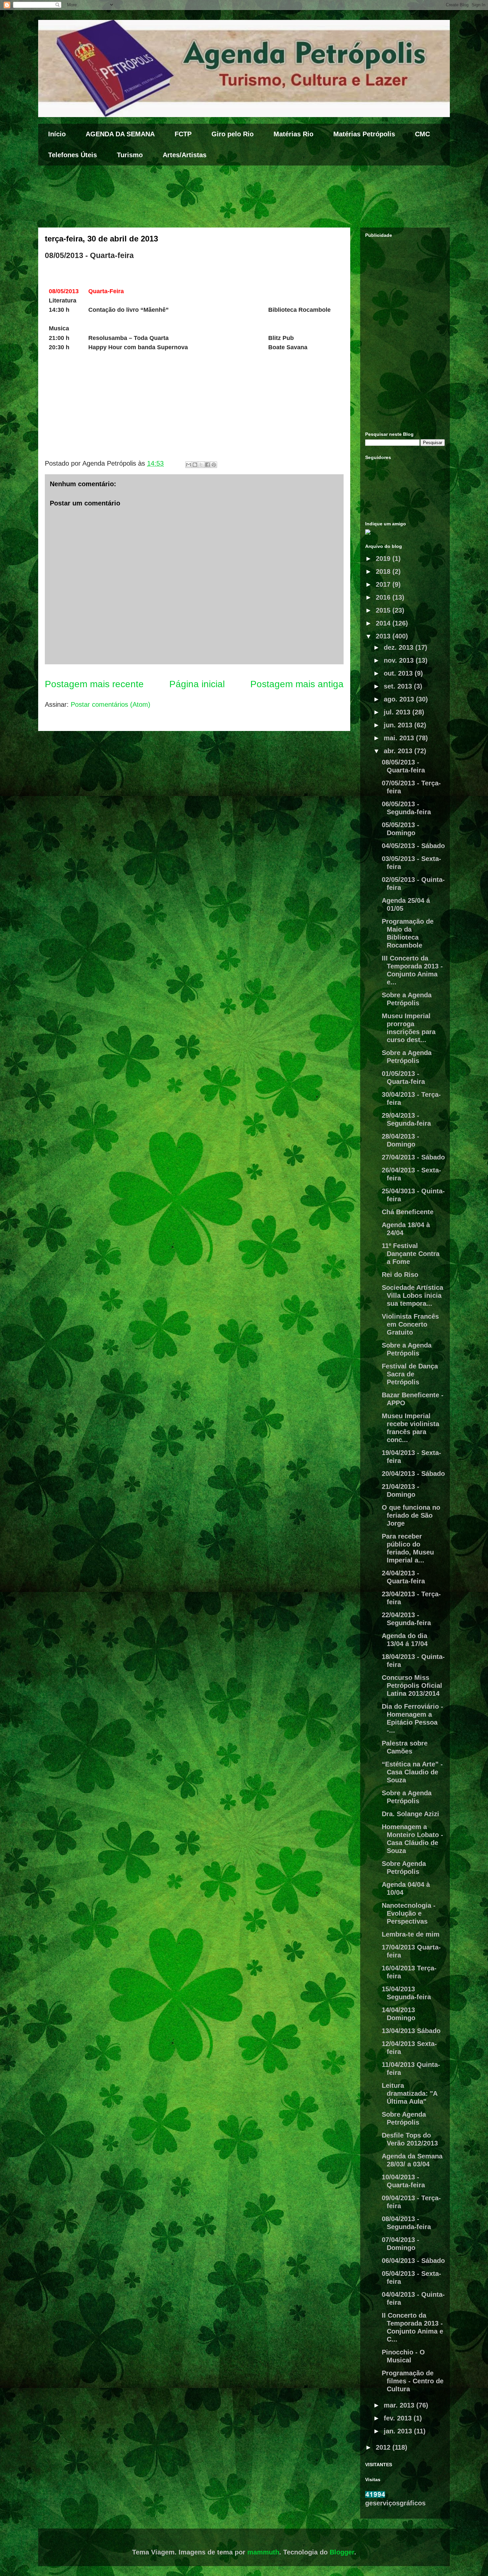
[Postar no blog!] (195, 465)
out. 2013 (399, 673)
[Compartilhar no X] (201, 465)
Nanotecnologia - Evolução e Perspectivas (409, 1913)
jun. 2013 (399, 725)
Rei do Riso (400, 1275)
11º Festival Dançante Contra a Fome (411, 1254)
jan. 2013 (399, 2431)
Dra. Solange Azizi (410, 1814)
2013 (384, 636)
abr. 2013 (399, 751)
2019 (384, 559)
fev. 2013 (399, 2418)
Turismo (130, 155)
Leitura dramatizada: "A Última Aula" (409, 2093)
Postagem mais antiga (297, 684)
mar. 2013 (400, 2405)
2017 (384, 584)
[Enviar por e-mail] (189, 465)
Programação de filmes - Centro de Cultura (413, 2381)
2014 (384, 623)
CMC (422, 134)
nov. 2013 (400, 660)
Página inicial (197, 684)
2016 (384, 597)
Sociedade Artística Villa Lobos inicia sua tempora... (412, 1295)
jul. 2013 (398, 712)
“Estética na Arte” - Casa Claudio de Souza (412, 1772)
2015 (384, 610)
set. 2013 (399, 686)
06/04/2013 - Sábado (413, 2261)
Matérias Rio (293, 134)
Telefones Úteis (73, 155)
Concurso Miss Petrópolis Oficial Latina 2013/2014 (412, 1685)
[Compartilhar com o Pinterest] (214, 465)
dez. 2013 (400, 647)
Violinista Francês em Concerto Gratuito (410, 1324)
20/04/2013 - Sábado (413, 1474)
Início (57, 134)
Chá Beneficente (408, 1212)
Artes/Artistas (185, 155)
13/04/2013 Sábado (411, 2031)
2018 (384, 571)
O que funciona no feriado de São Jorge (411, 1515)
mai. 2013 (400, 738)
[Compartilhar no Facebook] (207, 465)
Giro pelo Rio (233, 134)
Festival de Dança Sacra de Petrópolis (410, 1374)
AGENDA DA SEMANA (120, 134)
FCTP (183, 134)
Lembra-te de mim (411, 1934)
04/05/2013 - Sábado (413, 846)
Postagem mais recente (94, 684)
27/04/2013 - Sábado (413, 1157)
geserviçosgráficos (395, 2503)
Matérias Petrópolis (364, 134)
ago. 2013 (400, 699)
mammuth (263, 2552)
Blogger (342, 2552)
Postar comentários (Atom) (111, 704)
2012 (384, 2447)
